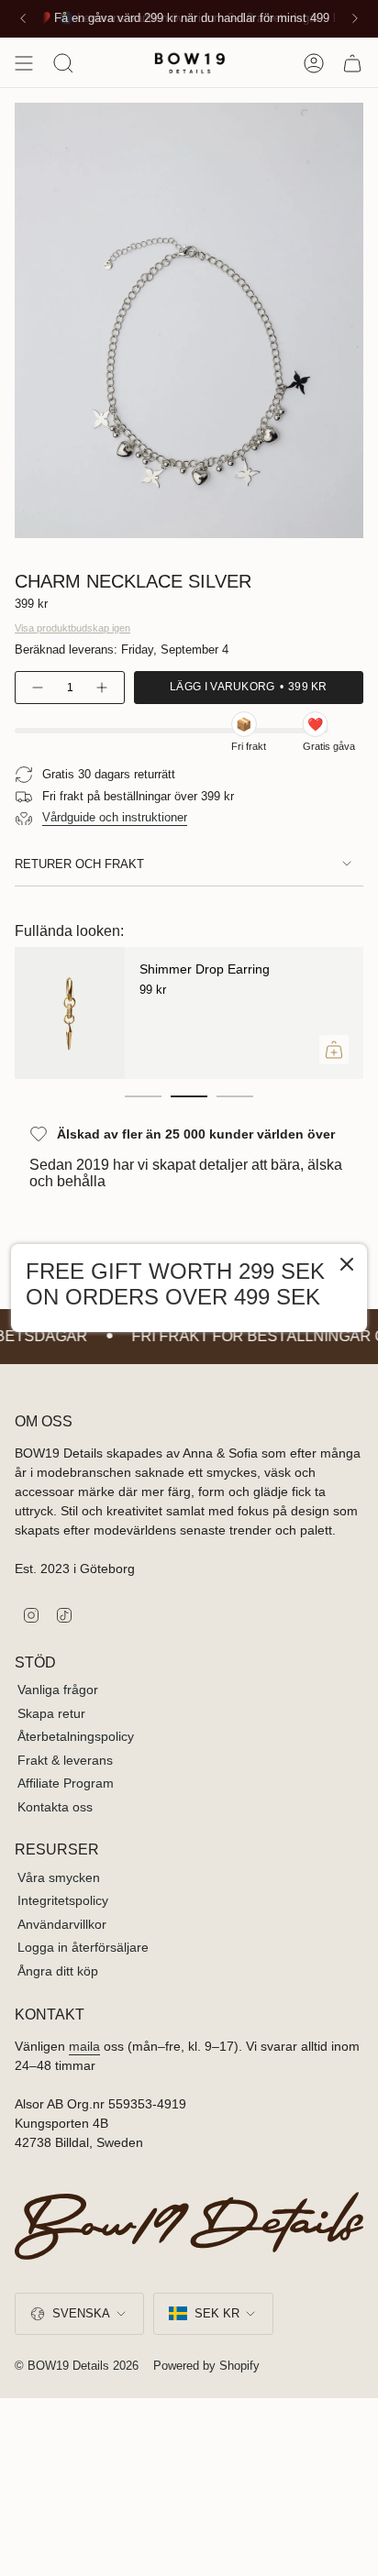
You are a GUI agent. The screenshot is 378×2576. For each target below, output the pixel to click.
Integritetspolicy (63, 1900)
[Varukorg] (352, 63)
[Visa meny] (24, 63)
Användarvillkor (62, 1924)
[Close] (347, 1266)
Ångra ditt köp (58, 1971)
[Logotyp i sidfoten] (189, 2226)
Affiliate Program (66, 1783)
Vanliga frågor (58, 1690)
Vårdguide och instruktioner (115, 817)
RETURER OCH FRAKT (79, 864)
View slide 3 (235, 1096)
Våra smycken (59, 1877)
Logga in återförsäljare (83, 1947)
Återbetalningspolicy (76, 1736)
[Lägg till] (142, 1050)
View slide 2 (189, 1096)
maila (84, 2046)
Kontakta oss (55, 1807)
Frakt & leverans (65, 1760)
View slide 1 (143, 1096)
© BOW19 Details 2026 (77, 2366)
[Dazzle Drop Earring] (227, 1013)
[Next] (355, 18)
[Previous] (23, 18)
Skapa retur (51, 1713)
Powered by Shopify (206, 2366)
